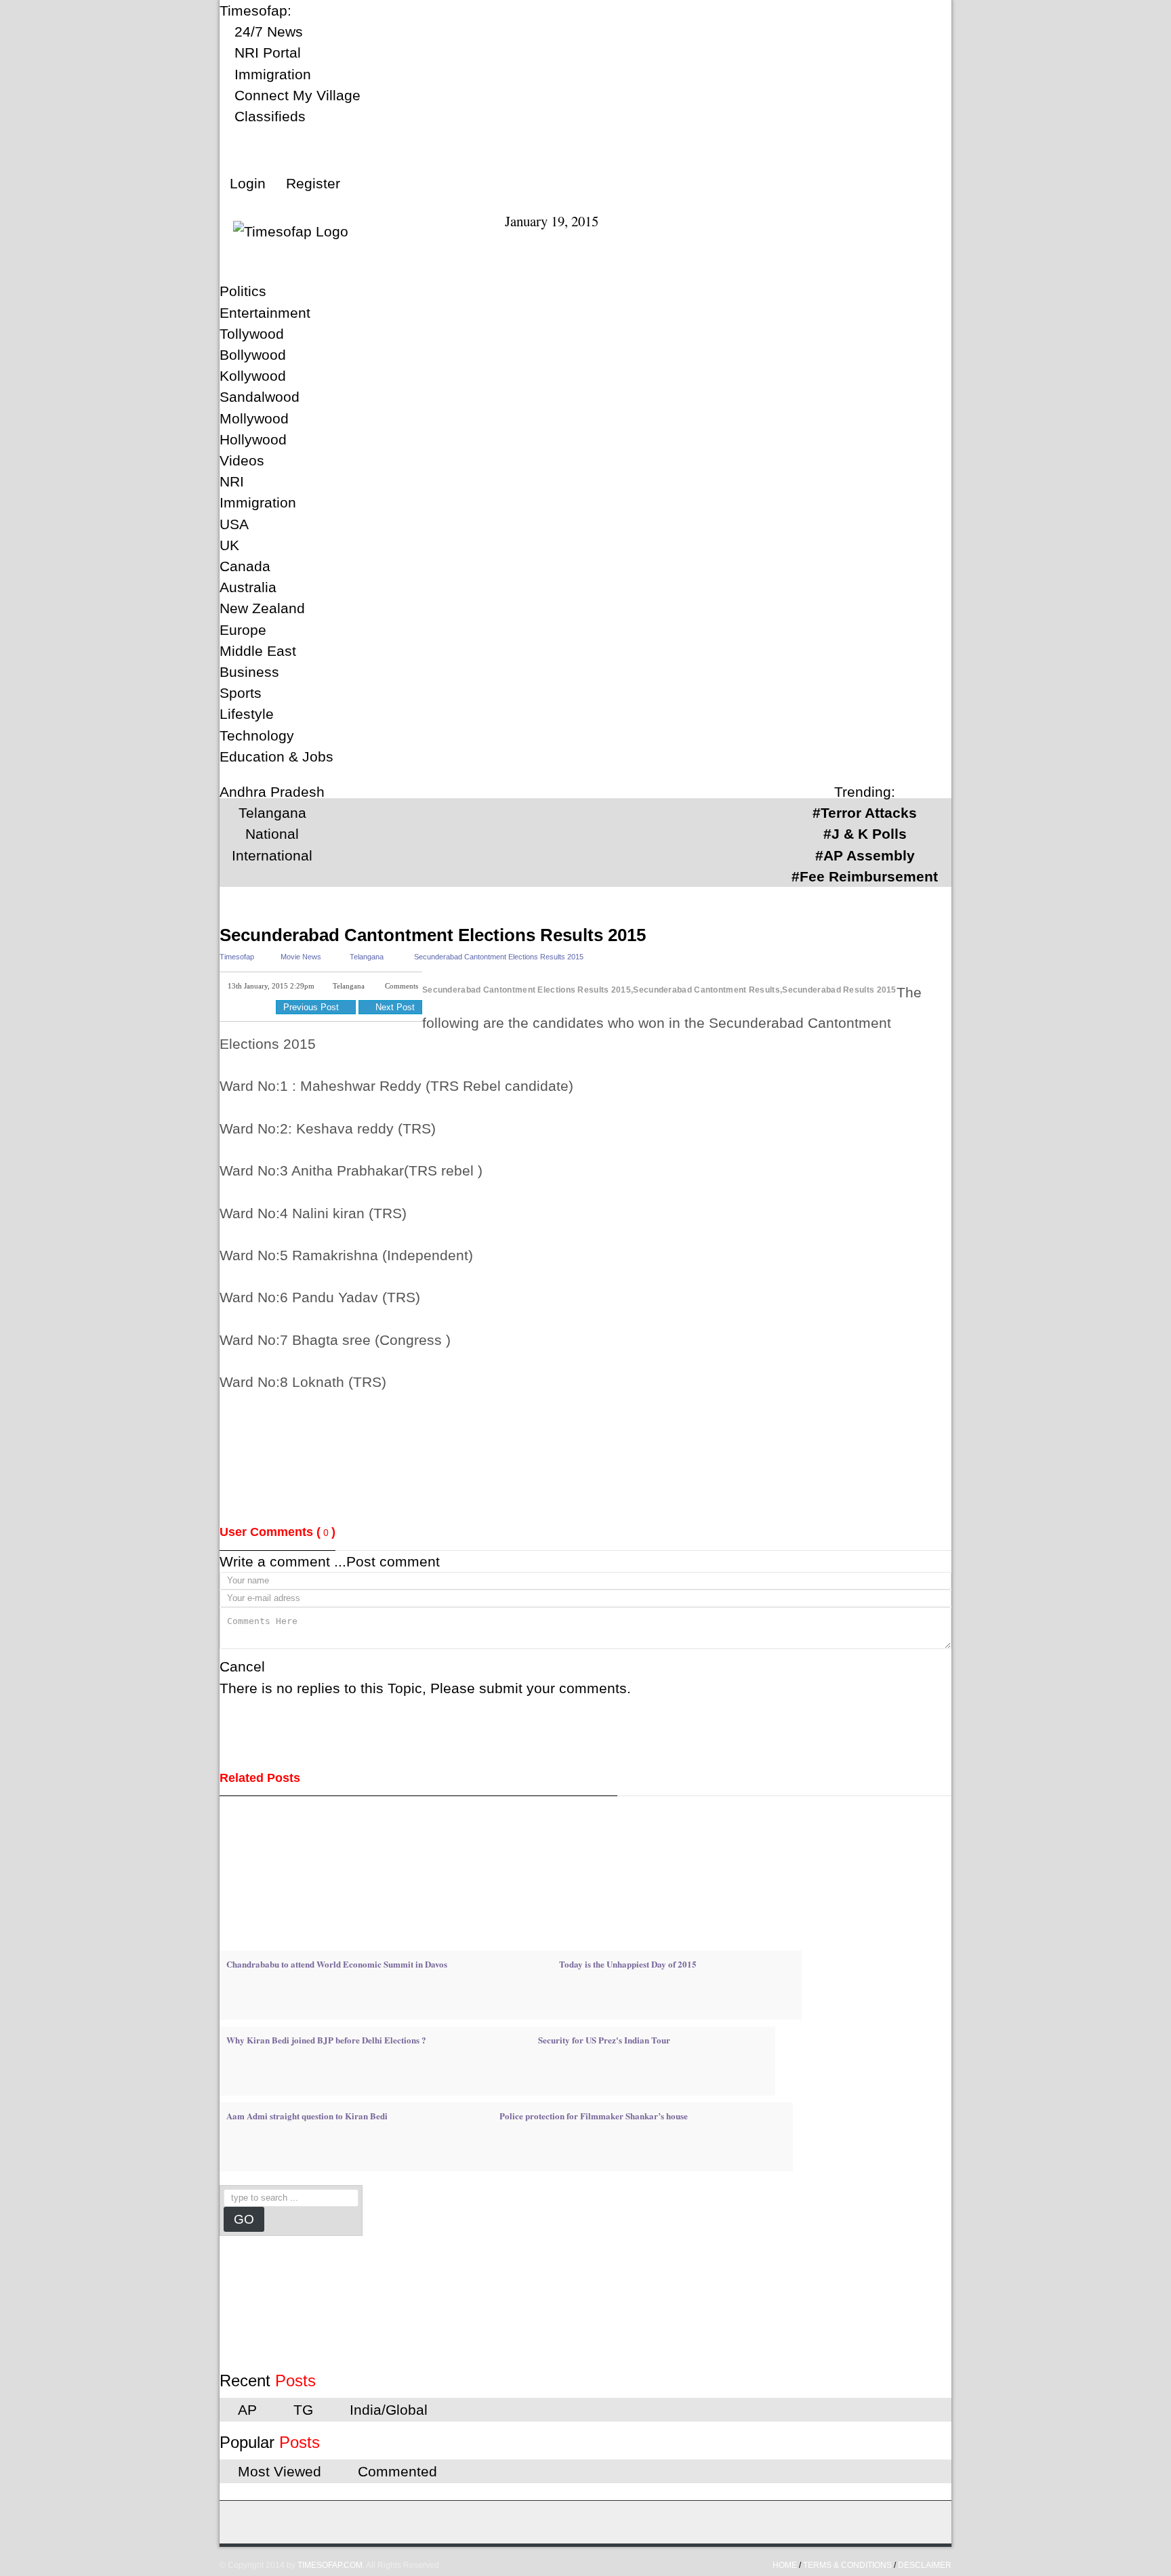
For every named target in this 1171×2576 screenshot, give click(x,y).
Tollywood (252, 334)
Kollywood (253, 376)
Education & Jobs (276, 756)
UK (229, 545)
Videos (242, 460)
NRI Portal (266, 53)
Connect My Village (295, 95)
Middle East (258, 651)
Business (249, 672)
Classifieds (268, 116)
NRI (232, 481)
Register (313, 183)
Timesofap (237, 957)
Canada (245, 566)
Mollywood (254, 418)
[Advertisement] (466, 908)
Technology (257, 735)
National (272, 834)
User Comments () (278, 1532)
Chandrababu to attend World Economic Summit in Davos (337, 1964)
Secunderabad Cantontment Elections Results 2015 (433, 935)
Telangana (272, 813)
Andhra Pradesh (272, 792)
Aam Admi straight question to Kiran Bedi (307, 2116)
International (272, 855)
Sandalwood (260, 397)
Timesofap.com (330, 2565)
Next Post (394, 1007)
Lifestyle (247, 714)
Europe (243, 630)
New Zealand (262, 608)
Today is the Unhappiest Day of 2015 (628, 1964)
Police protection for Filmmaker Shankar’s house (594, 2116)
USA (234, 524)
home (785, 2565)
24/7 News (267, 32)
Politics (243, 291)
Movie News (301, 957)
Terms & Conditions (847, 2565)
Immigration (271, 74)
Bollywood (253, 355)
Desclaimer (925, 2565)
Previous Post (312, 1007)
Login (248, 183)
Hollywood (253, 439)
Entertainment (265, 313)
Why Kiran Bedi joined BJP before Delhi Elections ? (326, 2040)
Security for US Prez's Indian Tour (604, 2040)
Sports (241, 693)
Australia (248, 587)
